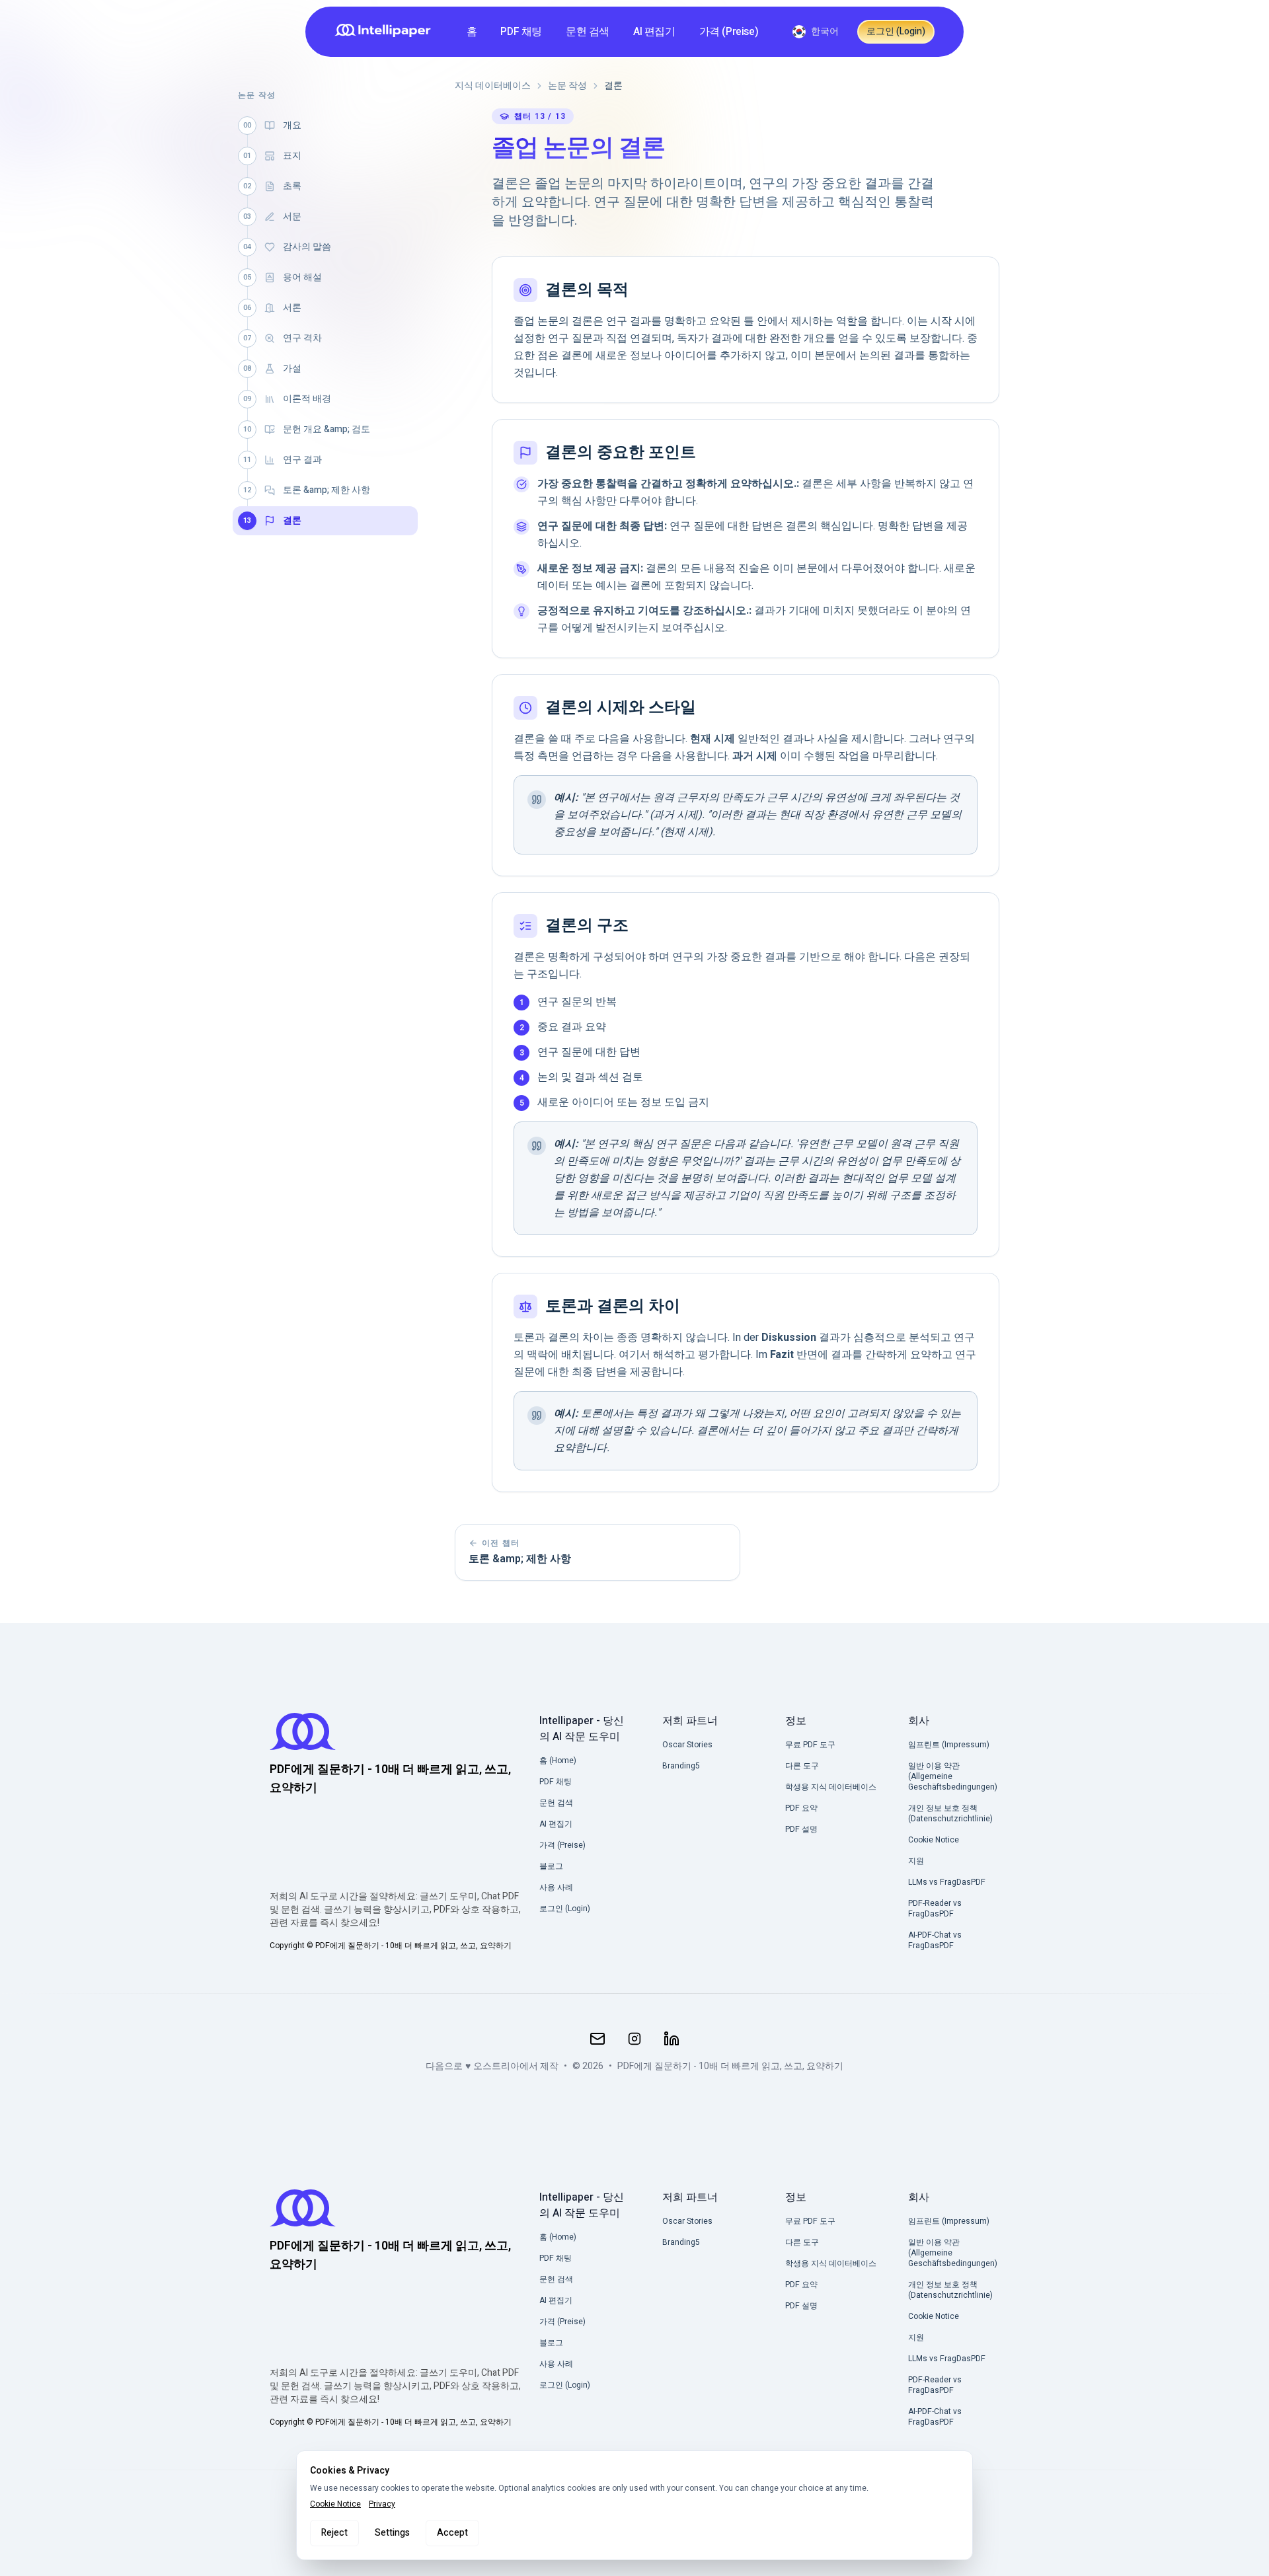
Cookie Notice (335, 2504)
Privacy (382, 2504)
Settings (392, 2533)
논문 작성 (567, 86)
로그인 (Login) (896, 31)
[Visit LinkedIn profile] (672, 2039)
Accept (452, 2533)
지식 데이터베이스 (493, 86)
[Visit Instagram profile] (634, 2039)
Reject (334, 2533)
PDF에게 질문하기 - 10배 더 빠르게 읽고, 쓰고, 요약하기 (730, 2066)
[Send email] (597, 2039)
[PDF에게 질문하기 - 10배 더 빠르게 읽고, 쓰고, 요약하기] (387, 32)
